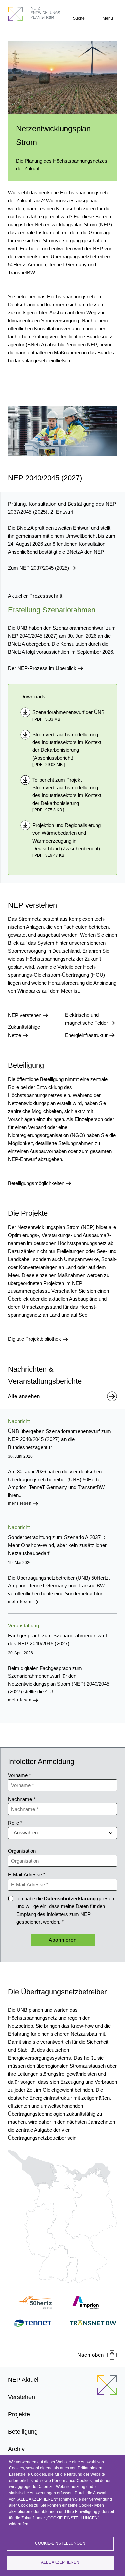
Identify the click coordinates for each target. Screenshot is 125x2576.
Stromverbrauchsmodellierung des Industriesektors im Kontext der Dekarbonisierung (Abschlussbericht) (67, 746)
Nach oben (91, 2355)
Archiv (16, 2449)
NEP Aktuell (24, 2380)
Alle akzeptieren (60, 2562)
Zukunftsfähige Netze (24, 1031)
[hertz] (32, 2303)
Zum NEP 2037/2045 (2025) (39, 568)
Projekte (19, 2414)
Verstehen (21, 2397)
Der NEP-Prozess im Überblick (43, 668)
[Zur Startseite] (107, 2389)
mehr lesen (20, 1503)
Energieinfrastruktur (87, 1035)
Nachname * (22, 1799)
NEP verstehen (25, 1015)
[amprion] (93, 2303)
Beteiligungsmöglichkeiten (37, 1183)
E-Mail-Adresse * (27, 1874)
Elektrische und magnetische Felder (87, 1019)
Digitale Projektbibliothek (35, 1339)
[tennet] (32, 2323)
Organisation (22, 1851)
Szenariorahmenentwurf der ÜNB (68, 712)
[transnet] (93, 2323)
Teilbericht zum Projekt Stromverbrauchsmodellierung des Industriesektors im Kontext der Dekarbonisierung (67, 792)
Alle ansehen (24, 1396)
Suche (79, 18)
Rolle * (15, 1823)
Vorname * (19, 1775)
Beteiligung (23, 2432)
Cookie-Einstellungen (60, 2543)
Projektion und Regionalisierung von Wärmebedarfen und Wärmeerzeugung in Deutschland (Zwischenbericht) (66, 837)
